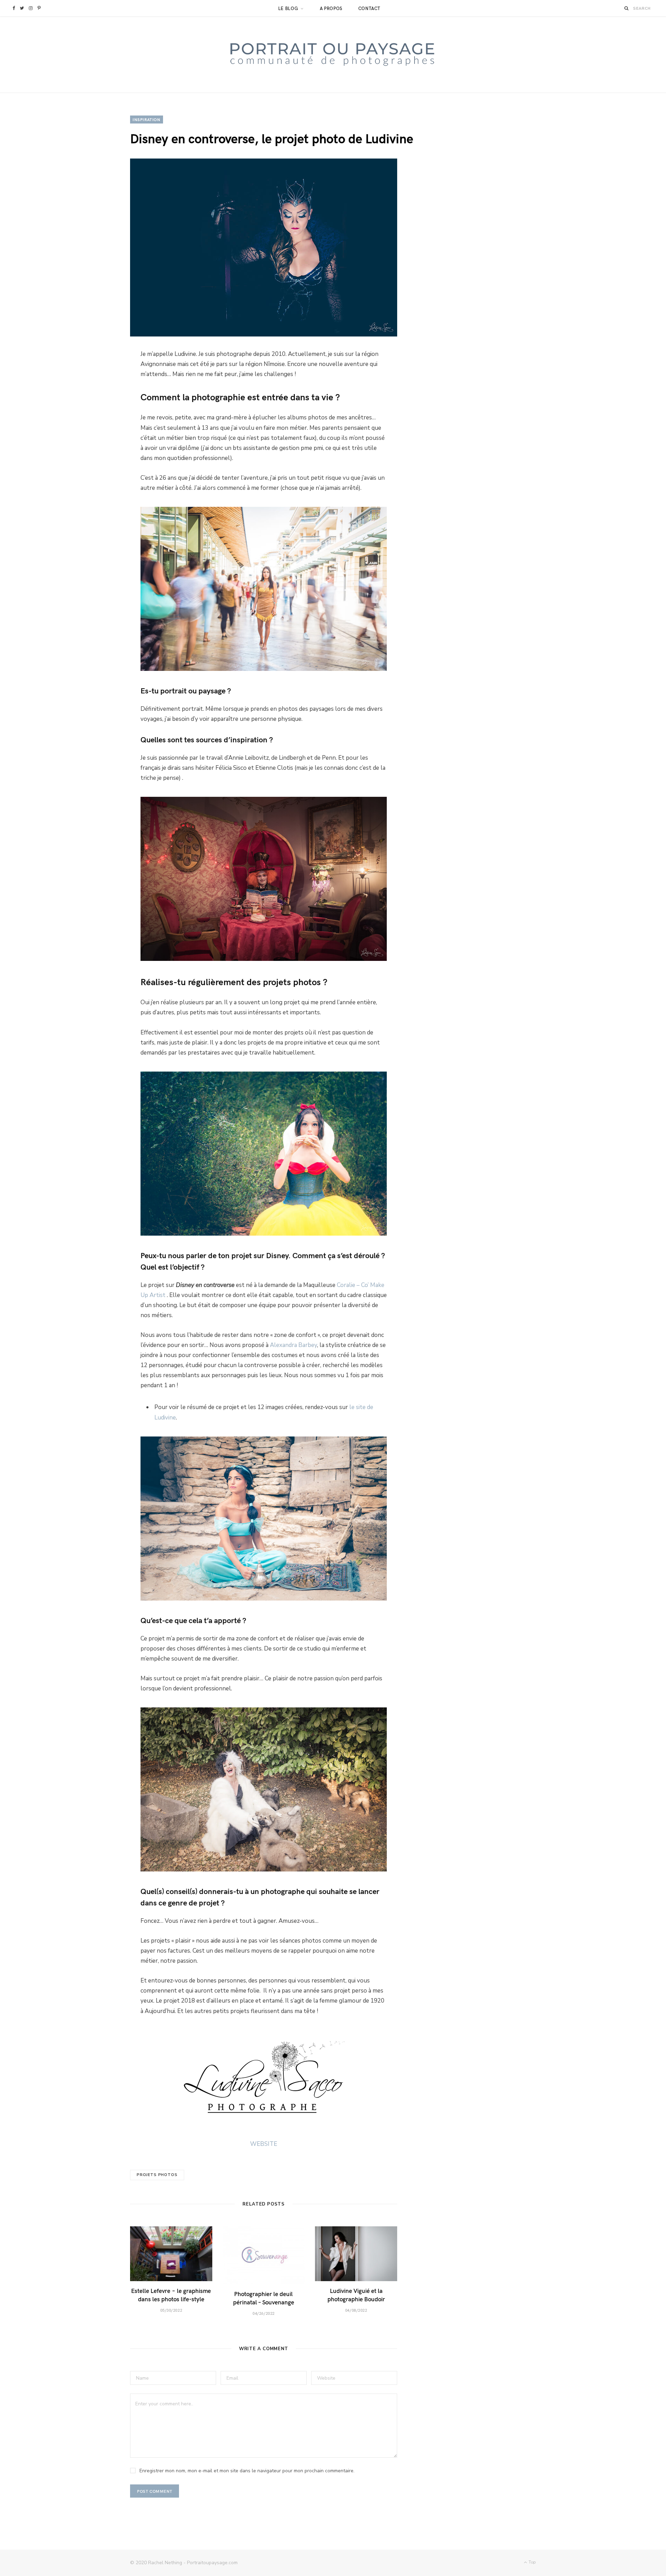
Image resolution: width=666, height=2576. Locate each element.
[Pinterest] (98, 397)
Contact (370, 8)
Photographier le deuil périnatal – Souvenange (264, 2298)
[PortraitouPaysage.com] (333, 55)
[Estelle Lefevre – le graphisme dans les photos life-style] (171, 2254)
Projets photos (157, 2175)
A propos (331, 8)
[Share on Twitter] (98, 378)
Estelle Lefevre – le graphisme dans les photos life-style (171, 2295)
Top (532, 2562)
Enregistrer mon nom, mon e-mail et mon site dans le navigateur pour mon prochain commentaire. (247, 2471)
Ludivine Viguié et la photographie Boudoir (356, 2295)
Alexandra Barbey (293, 1345)
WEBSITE (264, 2144)
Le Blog (288, 8)
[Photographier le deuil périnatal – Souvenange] (264, 2255)
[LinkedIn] (98, 415)
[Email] (98, 434)
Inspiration (147, 119)
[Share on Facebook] (98, 360)
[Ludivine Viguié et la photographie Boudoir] (356, 2254)
